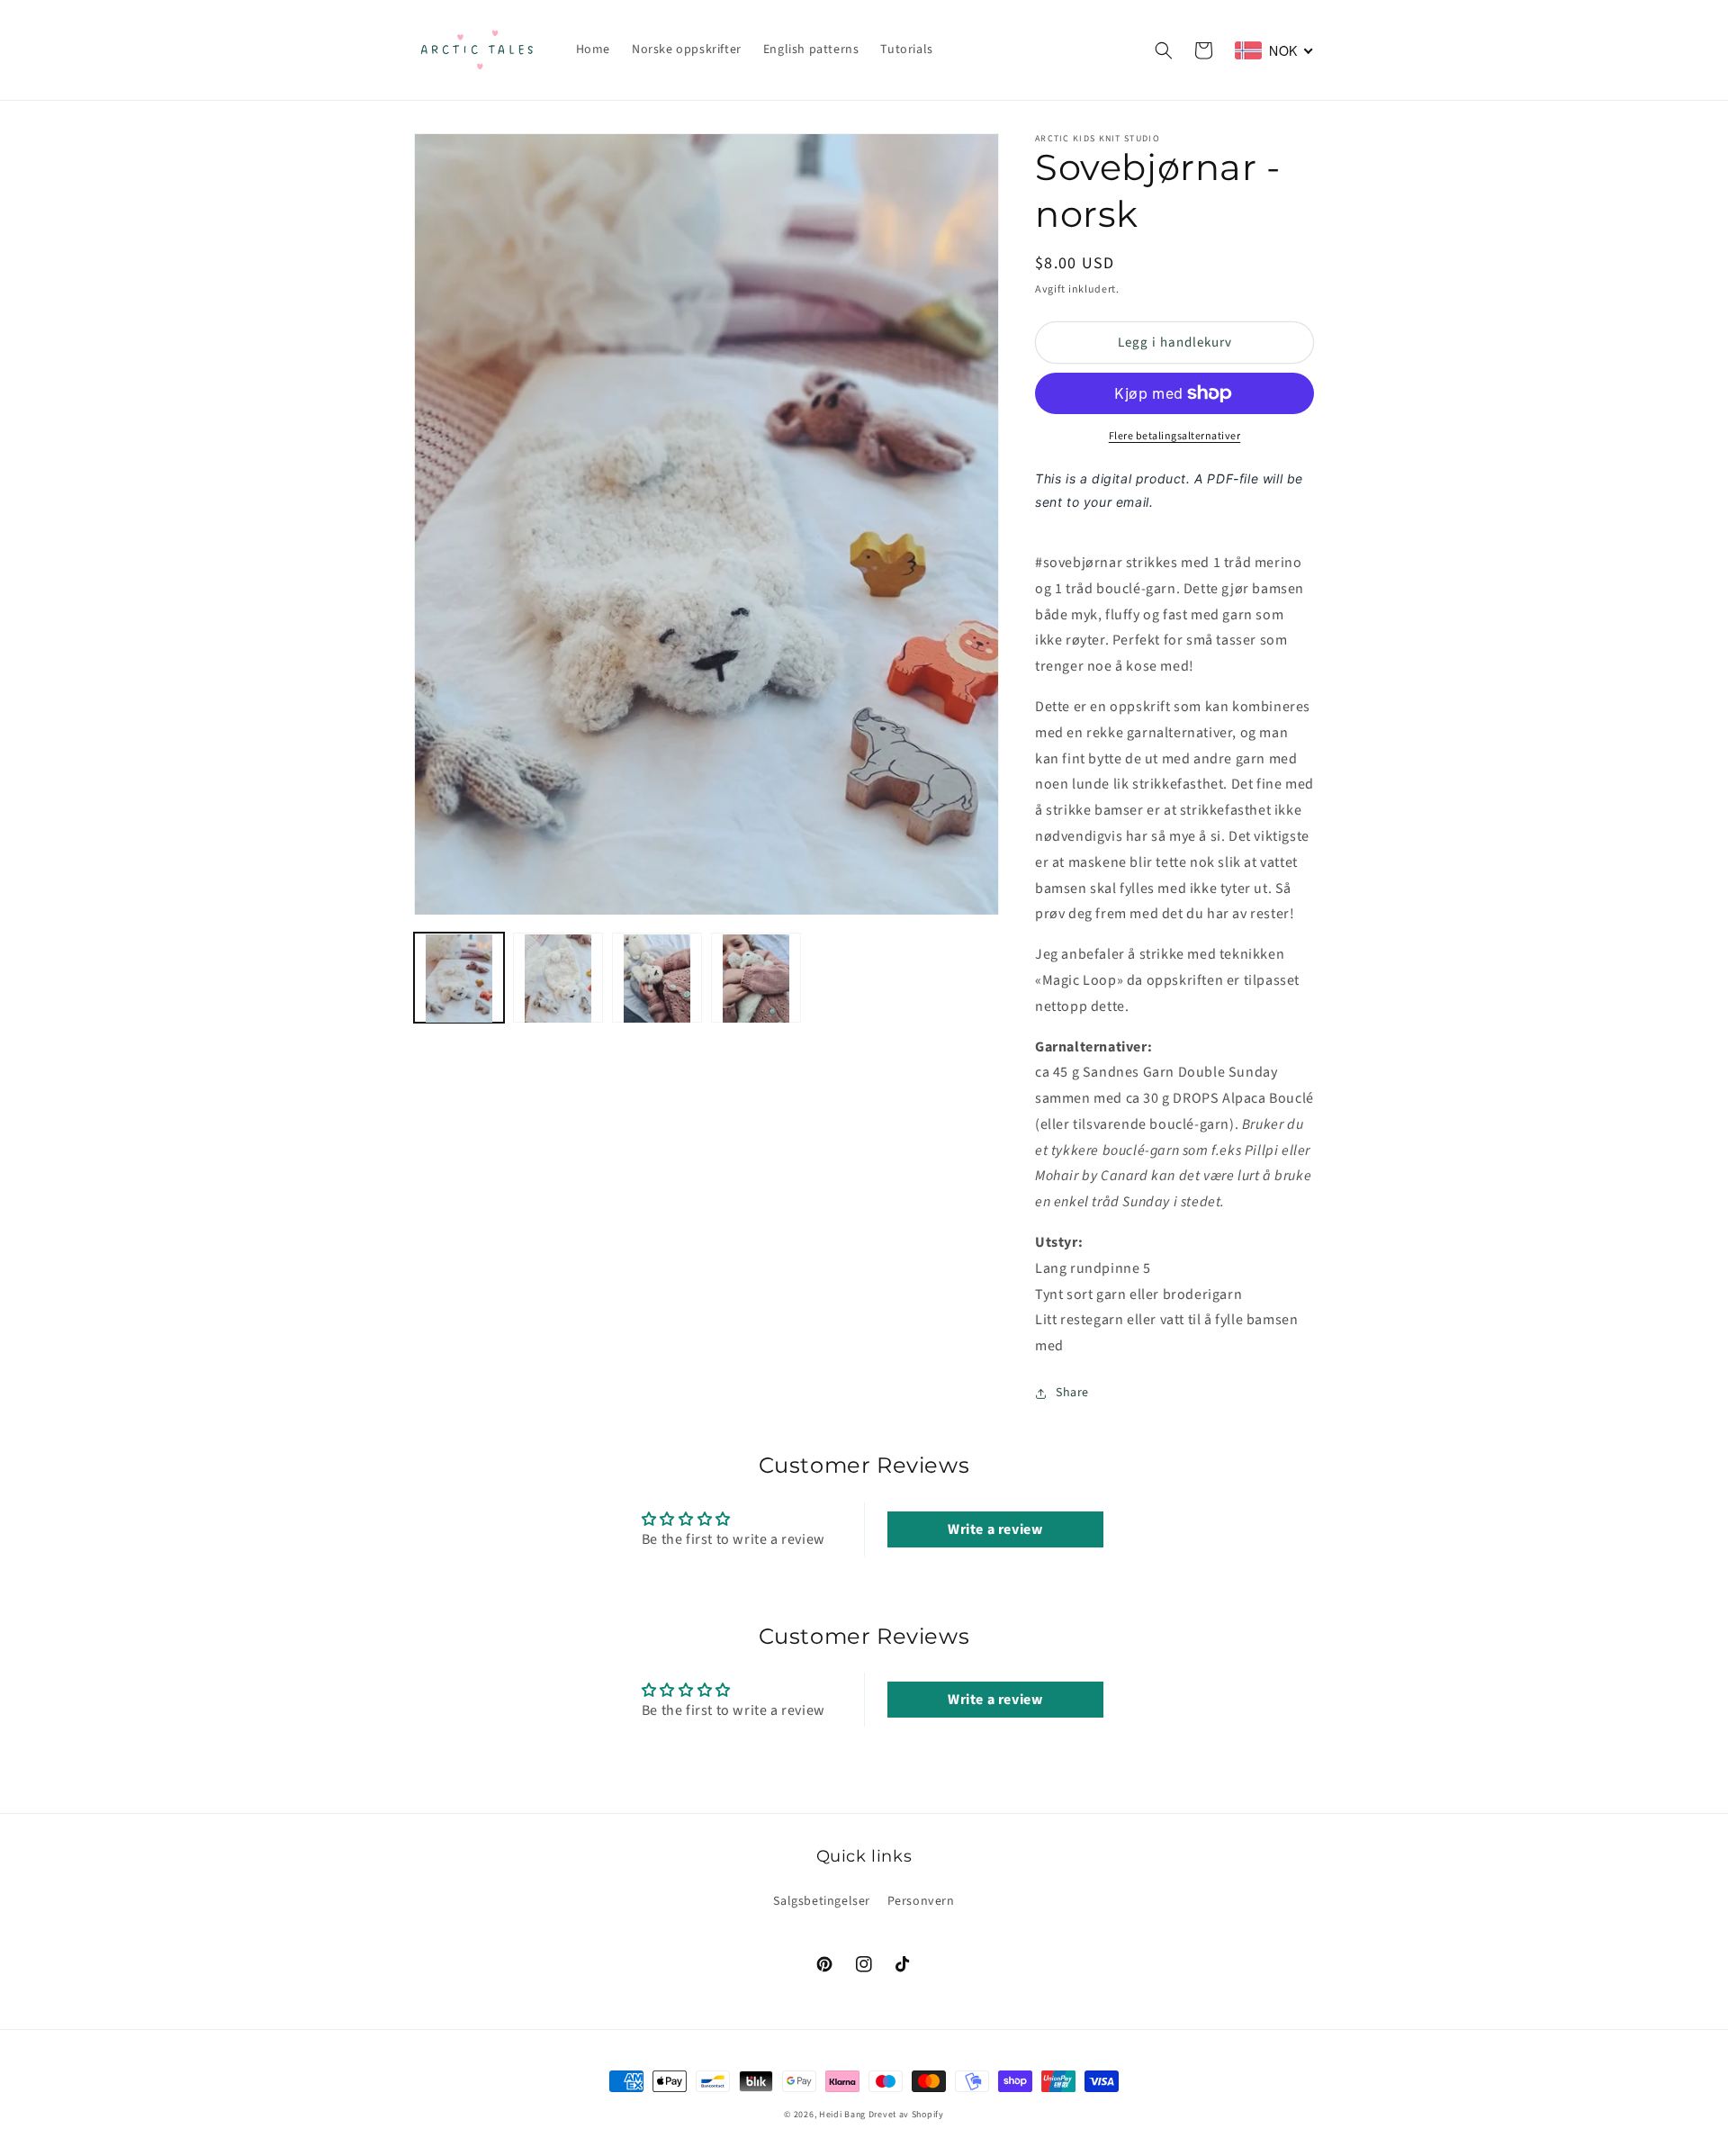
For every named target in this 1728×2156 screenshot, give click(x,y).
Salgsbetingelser (822, 1901)
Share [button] (1072, 1393)
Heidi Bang (842, 2115)
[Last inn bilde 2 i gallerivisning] (558, 979)
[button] (1164, 50)
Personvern (921, 1901)
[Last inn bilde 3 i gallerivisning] (657, 979)
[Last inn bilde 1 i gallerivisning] (459, 979)
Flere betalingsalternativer (1175, 436)
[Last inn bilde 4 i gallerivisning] (756, 979)
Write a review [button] (995, 1529)
